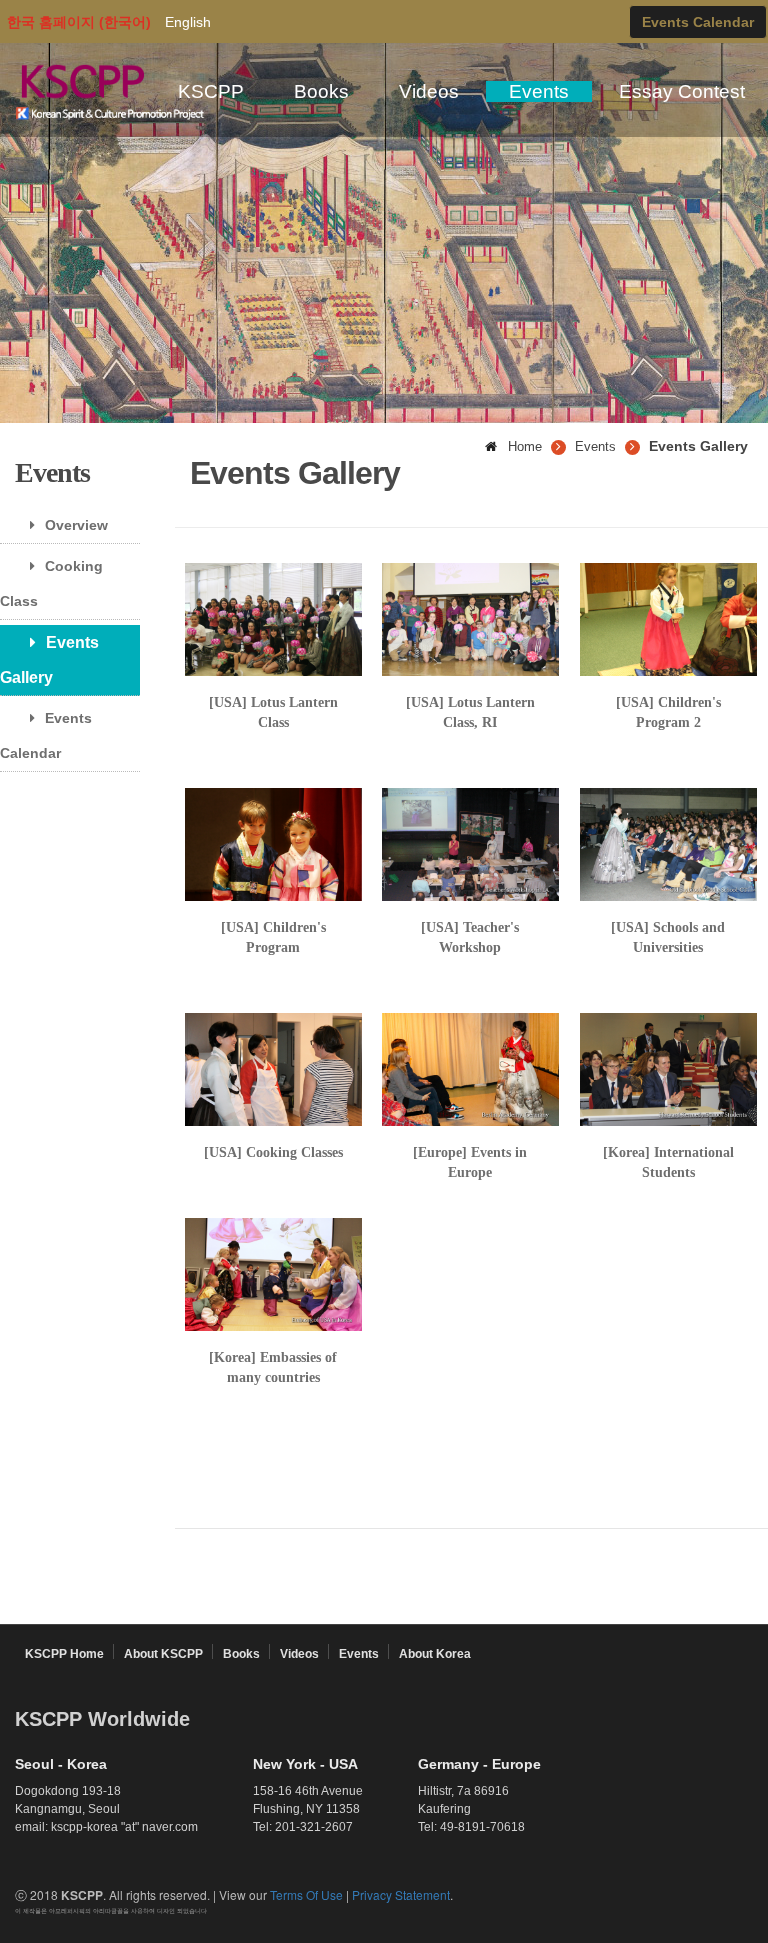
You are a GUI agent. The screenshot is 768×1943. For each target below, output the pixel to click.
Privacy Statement (401, 1894)
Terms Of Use (306, 1894)
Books (321, 91)
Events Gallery (49, 660)
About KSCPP (163, 1654)
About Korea (435, 1654)
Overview (76, 525)
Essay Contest (682, 91)
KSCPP (211, 91)
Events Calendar (46, 735)
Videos (429, 91)
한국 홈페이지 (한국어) (79, 22)
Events (539, 91)
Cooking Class (51, 583)
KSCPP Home (64, 1654)
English (188, 22)
